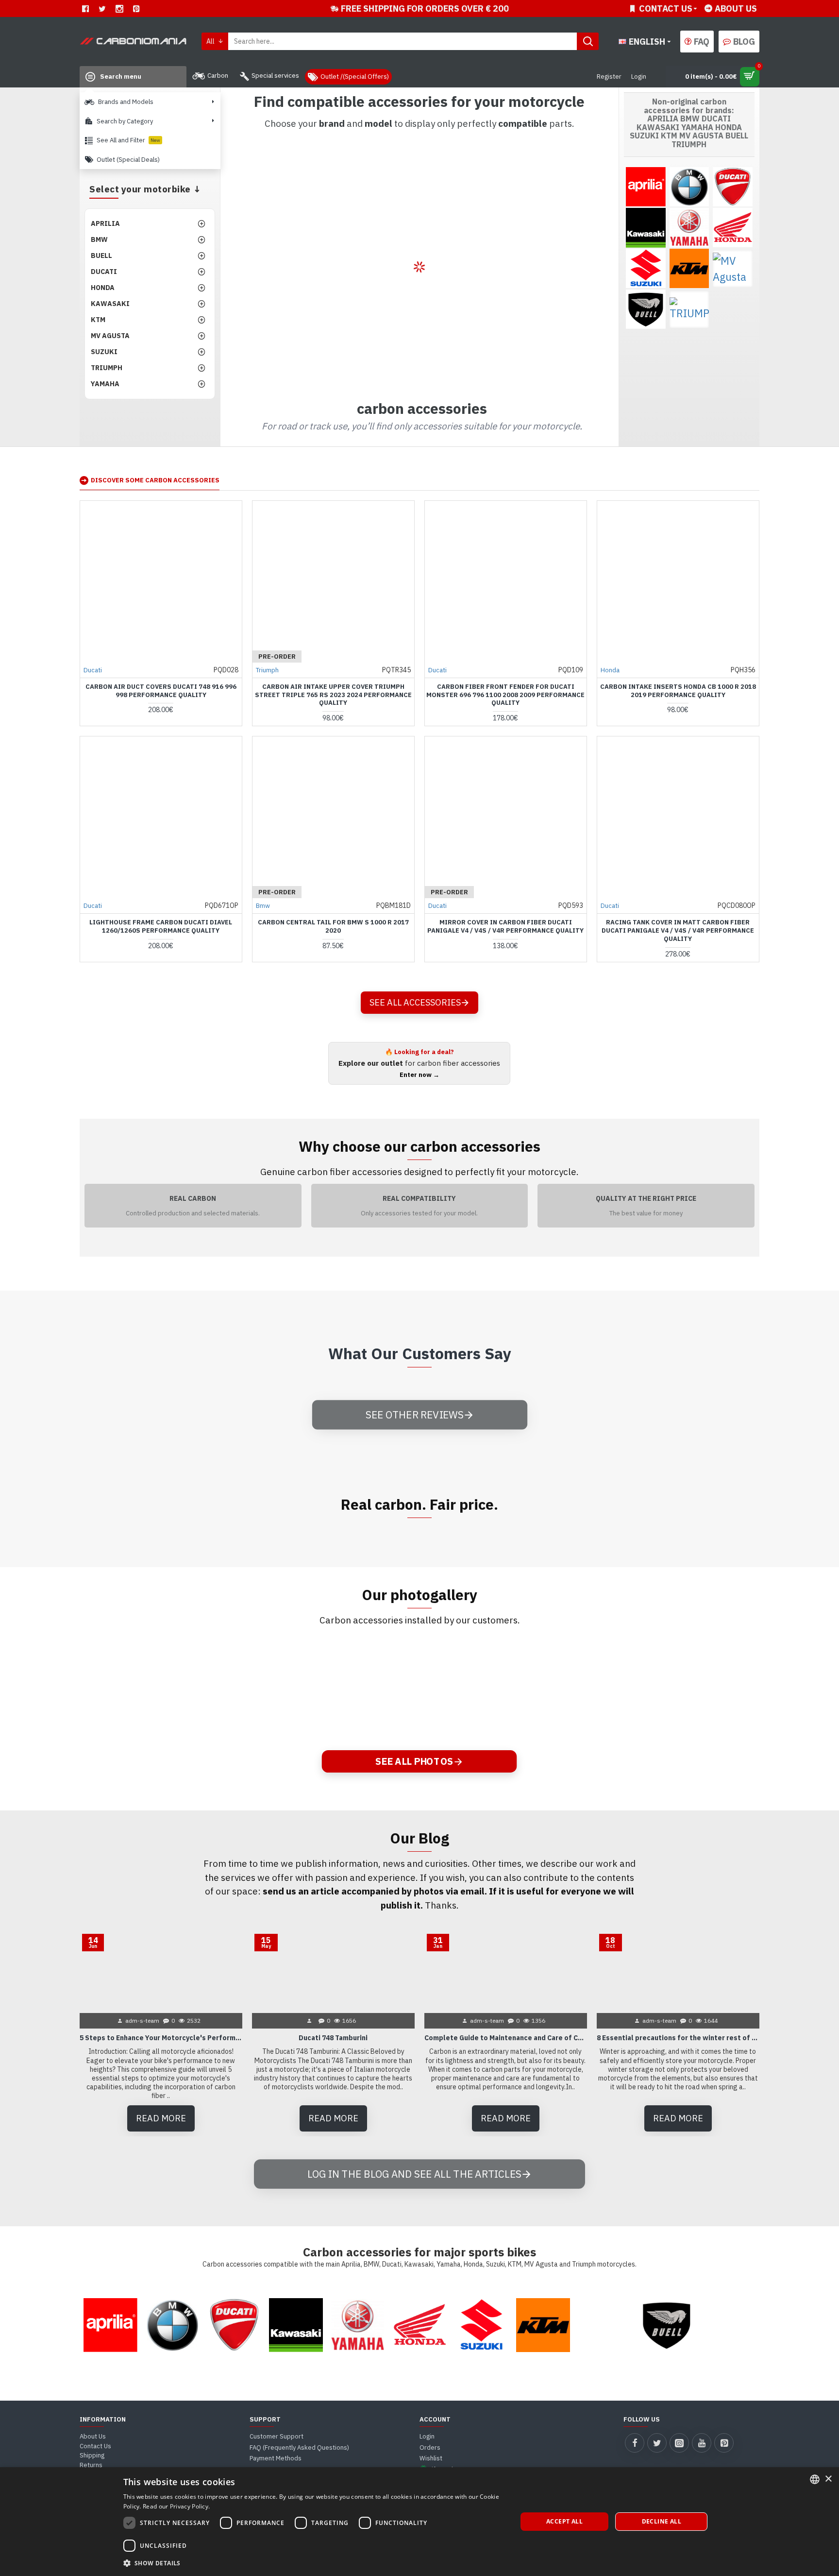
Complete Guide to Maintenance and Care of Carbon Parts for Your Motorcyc (506, 2038)
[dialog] (419, 2522)
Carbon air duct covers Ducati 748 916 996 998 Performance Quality (161, 691)
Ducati (93, 670)
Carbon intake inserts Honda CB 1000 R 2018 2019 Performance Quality (678, 691)
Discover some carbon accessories (155, 480)
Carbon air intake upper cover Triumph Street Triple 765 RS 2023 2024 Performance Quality (333, 695)
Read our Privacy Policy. (176, 2506)
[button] (314, 2563)
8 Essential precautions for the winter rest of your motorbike (678, 2038)
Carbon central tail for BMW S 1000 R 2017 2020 (333, 927)
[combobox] (815, 2479)
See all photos (414, 1761)
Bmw (263, 906)
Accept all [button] (564, 2521)
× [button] (828, 2479)
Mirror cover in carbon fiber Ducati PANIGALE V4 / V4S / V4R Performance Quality (505, 927)
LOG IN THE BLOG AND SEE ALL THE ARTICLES (414, 2173)
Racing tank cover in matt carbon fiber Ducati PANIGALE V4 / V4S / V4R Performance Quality (678, 931)
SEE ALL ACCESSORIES (415, 1002)
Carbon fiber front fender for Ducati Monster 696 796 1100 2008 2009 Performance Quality (505, 695)
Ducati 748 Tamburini (333, 2038)
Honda (610, 670)
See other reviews (414, 1414)
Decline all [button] (662, 2521)
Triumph (267, 670)
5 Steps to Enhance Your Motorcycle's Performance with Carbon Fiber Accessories (161, 2038)
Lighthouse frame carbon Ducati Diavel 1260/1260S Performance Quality (161, 927)
